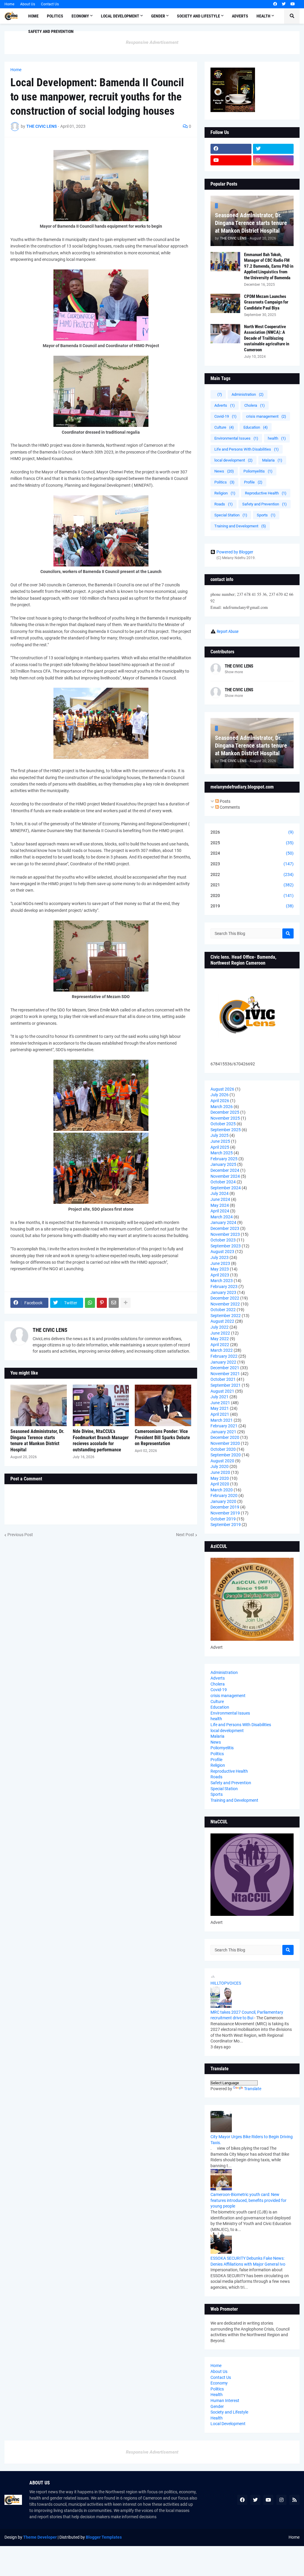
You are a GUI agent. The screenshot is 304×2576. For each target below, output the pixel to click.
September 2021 (226, 1385)
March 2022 (222, 1350)
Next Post (185, 1535)
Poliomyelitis (258, 471)
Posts (225, 801)
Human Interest (225, 2401)
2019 (252, 906)
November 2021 (225, 1374)
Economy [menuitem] (80, 16)
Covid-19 (225, 416)
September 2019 (226, 1525)
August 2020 (222, 1461)
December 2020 (225, 1437)
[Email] (114, 1303)
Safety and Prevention (265, 504)
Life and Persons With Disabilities (247, 449)
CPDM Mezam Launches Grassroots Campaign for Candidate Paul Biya (266, 302)
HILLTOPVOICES (226, 1983)
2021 (252, 885)
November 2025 (225, 1118)
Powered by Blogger (235, 552)
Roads (224, 504)
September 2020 (226, 1455)
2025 (252, 843)
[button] (292, 16)
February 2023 (224, 1287)
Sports (266, 515)
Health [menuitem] (263, 16)
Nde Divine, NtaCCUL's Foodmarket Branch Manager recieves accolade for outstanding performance (101, 1441)
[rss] (294, 2500)
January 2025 (223, 1164)
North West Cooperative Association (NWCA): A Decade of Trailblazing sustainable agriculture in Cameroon (267, 338)
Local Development (228, 2424)
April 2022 (220, 1345)
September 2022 (226, 1316)
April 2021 (220, 1414)
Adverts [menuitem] (240, 16)
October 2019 (223, 1519)
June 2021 (220, 1403)
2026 (252, 832)
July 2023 (220, 1257)
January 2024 (223, 1222)
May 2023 (220, 1269)
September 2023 (226, 1246)
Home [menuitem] (33, 16)
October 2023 (223, 1240)
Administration (248, 394)
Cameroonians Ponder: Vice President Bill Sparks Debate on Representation (162, 1438)
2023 (252, 864)
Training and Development (240, 526)
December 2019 (225, 1507)
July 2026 (220, 1095)
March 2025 (222, 1153)
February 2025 (224, 1159)
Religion (225, 493)
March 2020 (222, 1490)
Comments (229, 807)
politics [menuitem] (55, 16)
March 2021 (222, 1420)
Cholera (255, 405)
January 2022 (223, 1362)
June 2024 (220, 1199)
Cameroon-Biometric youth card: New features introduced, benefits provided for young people (248, 2200)
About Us (28, 4)
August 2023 (222, 1252)
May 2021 (220, 1408)
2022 (252, 874)
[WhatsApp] (90, 1303)
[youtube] (293, 4)
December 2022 (225, 1298)
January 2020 (223, 1501)
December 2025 (225, 1112)
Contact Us (50, 4)
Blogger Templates (104, 2537)
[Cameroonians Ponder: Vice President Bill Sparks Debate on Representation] (163, 1405)
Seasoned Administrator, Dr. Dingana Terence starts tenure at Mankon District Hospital (37, 1441)
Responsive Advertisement (152, 42)
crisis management (266, 416)
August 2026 (222, 1089)
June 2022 (220, 1333)
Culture (224, 427)
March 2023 (222, 1281)
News (224, 471)
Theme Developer (40, 2537)
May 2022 (220, 1339)
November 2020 (225, 1443)
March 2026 (222, 1107)
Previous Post (20, 1535)
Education (256, 427)
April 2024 (220, 1211)
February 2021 (224, 1426)
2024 (252, 853)
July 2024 (220, 1193)
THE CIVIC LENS (50, 1330)
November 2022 (225, 1304)
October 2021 (223, 1379)
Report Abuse (228, 631)
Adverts (225, 405)
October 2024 (223, 1182)
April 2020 (220, 1484)
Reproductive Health (266, 493)
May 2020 (220, 1478)
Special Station (231, 515)
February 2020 (224, 1496)
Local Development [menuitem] (120, 16)
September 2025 (226, 1130)
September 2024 (226, 1188)
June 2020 (220, 1472)
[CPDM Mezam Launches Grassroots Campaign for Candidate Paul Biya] (225, 303)
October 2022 (223, 1310)
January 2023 (223, 1292)
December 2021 (225, 1368)
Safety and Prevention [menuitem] (51, 31)
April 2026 (220, 1101)
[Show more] (126, 1303)
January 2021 (223, 1432)
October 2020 (223, 1449)
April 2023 (220, 1275)
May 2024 (220, 1205)
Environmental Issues (236, 438)
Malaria (272, 460)
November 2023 (225, 1234)
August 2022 (222, 1321)
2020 (252, 896)
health (277, 438)
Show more (234, 672)
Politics (224, 482)
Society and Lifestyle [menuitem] (198, 16)
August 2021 (222, 1391)
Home (9, 4)
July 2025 (220, 1135)
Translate (253, 2089)
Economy (219, 2383)
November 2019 (225, 1513)
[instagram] (273, 160)
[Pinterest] (102, 1303)
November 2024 (225, 1176)
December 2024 (225, 1170)
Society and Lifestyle (229, 2412)
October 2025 (223, 1124)
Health (217, 2395)
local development (233, 460)
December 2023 (225, 1228)
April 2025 (220, 1147)
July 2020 (220, 1466)
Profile (253, 482)
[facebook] (275, 4)
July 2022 (220, 1327)
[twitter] (284, 4)
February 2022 (224, 1356)
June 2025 (220, 1141)
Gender (217, 2406)
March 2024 (222, 1217)
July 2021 (220, 1397)
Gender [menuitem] (158, 16)
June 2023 (220, 1263)
